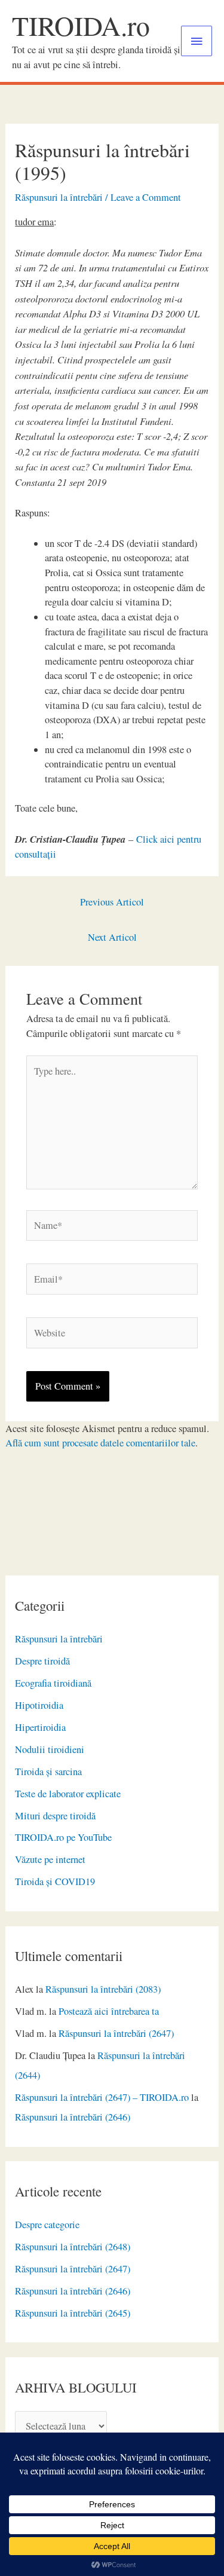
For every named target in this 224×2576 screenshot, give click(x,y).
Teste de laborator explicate (68, 1794)
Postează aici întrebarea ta (109, 2011)
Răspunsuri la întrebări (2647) (116, 2033)
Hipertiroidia (40, 1727)
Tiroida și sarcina (48, 1772)
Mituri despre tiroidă (55, 1816)
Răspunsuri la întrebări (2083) (103, 1989)
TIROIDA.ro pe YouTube (63, 1837)
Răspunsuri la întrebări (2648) (73, 2247)
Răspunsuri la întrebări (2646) (73, 2117)
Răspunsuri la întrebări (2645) (73, 2313)
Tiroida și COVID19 (55, 1881)
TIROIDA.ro (81, 25)
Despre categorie (47, 2225)
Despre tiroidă (42, 1661)
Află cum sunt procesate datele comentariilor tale (100, 1443)
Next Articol (112, 937)
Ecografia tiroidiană (53, 1683)
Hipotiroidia (39, 1705)
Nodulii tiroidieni (50, 1749)
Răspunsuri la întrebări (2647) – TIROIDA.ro (102, 2097)
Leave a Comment (146, 197)
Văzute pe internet (50, 1859)
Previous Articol (112, 902)
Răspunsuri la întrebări (59, 1639)
